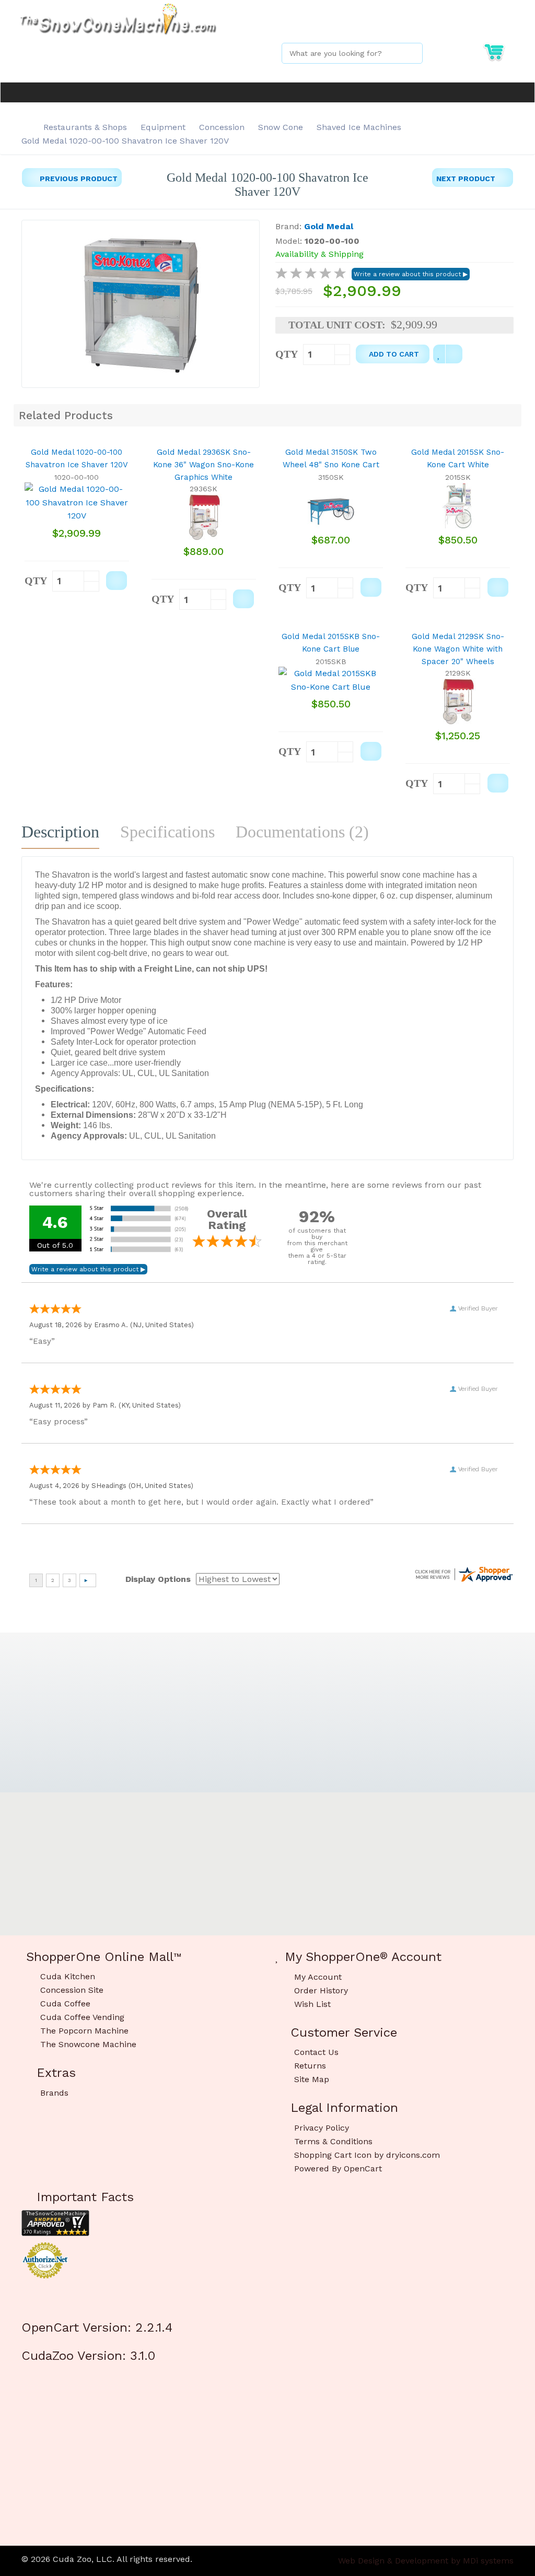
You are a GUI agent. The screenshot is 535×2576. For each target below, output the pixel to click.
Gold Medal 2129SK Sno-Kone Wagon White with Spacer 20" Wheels (458, 649)
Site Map (312, 2079)
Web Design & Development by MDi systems (426, 2561)
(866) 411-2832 (370, 25)
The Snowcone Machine (88, 2044)
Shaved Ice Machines (359, 127)
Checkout (495, 25)
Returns (310, 2066)
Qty (287, 354)
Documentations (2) (302, 832)
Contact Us (316, 2052)
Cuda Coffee (65, 2004)
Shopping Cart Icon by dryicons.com (367, 2155)
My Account (432, 25)
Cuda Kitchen (68, 1976)
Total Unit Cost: (337, 325)
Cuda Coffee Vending (82, 2017)
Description (60, 832)
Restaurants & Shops (85, 127)
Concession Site (72, 1990)
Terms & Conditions (333, 2141)
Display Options (158, 1579)
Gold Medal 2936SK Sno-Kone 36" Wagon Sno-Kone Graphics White (203, 465)
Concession (222, 127)
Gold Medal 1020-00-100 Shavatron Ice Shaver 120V (125, 141)
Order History (321, 1990)
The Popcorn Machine (84, 2031)
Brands (54, 2093)
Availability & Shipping (319, 254)
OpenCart (363, 2169)
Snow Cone (281, 127)
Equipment (163, 127)
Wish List (312, 2004)
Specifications (167, 832)
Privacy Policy (322, 2128)
